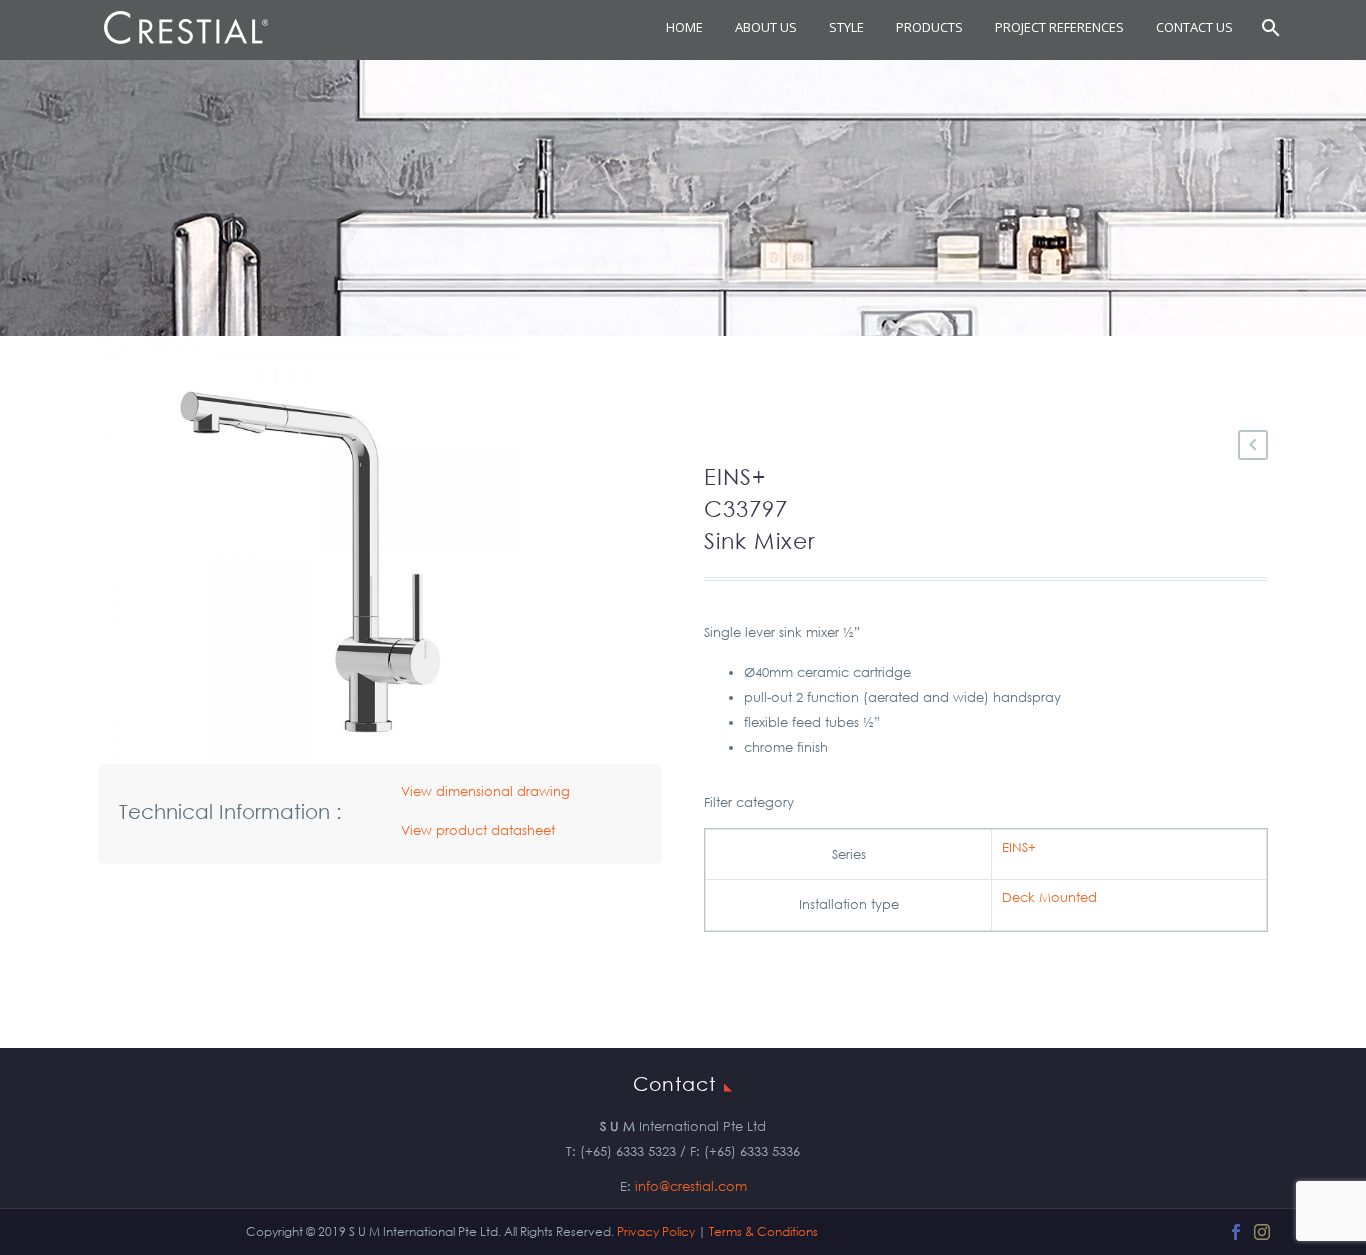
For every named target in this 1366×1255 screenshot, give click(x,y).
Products (929, 27)
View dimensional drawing (485, 791)
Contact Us (1194, 27)
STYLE (846, 27)
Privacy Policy (656, 1231)
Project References (1059, 27)
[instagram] (1262, 1232)
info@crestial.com (691, 1186)
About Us (766, 27)
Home (684, 27)
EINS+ (1019, 847)
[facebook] (1236, 1232)
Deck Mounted (1049, 897)
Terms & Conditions (763, 1231)
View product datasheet (478, 830)
